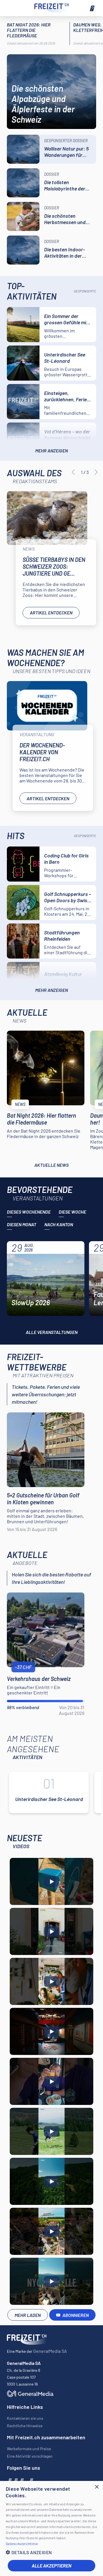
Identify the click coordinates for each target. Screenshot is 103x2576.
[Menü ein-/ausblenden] (92, 8)
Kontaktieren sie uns (25, 2418)
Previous (73, 472)
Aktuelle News (51, 1165)
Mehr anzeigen (51, 451)
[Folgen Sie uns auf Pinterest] (31, 2480)
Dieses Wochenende (29, 1212)
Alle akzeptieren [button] (51, 2566)
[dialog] (51, 2528)
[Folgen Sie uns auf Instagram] (15, 2480)
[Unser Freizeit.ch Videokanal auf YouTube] (21, 2480)
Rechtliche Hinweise (25, 2426)
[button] (51, 2552)
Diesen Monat (22, 1224)
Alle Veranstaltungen (52, 1332)
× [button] (97, 2487)
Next (96, 472)
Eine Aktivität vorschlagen (30, 2456)
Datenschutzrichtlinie (22, 2544)
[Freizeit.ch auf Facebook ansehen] (9, 2480)
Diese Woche (72, 1212)
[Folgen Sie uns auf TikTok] (26, 2480)
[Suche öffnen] (11, 8)
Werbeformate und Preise (29, 2449)
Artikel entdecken (51, 613)
